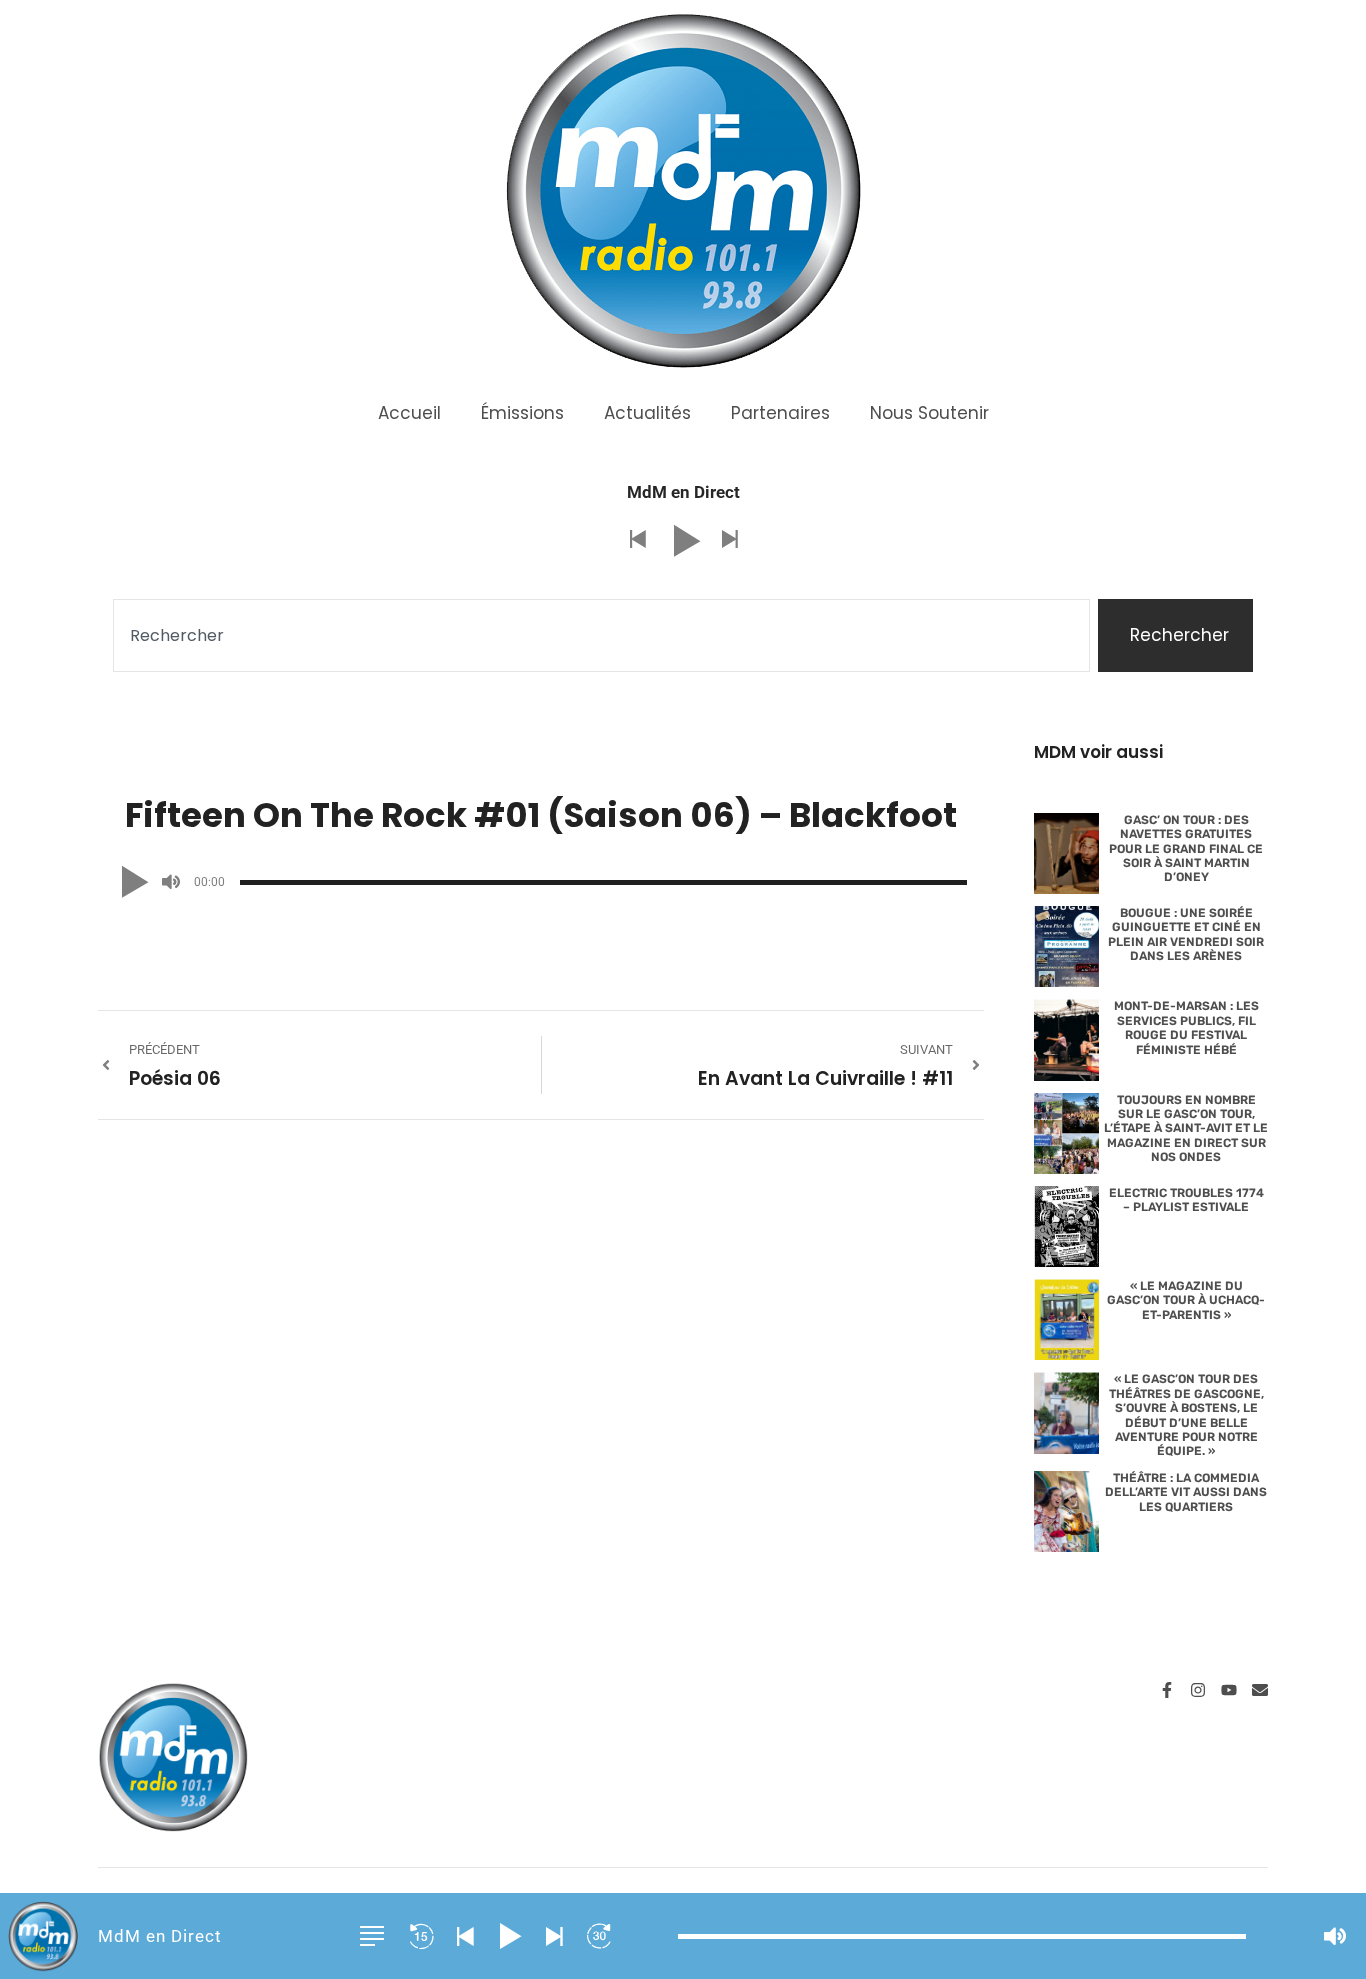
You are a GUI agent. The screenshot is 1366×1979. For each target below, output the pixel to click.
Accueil (409, 413)
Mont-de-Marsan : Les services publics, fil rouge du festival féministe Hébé (1186, 1027)
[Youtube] (1229, 1690)
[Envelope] (1260, 1690)
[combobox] (601, 636)
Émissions (522, 413)
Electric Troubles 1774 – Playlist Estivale (1186, 1200)
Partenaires (780, 413)
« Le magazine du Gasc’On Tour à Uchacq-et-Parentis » (1186, 1300)
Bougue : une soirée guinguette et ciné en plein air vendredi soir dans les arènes (1186, 934)
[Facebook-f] (1167, 1690)
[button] (637, 540)
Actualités (647, 413)
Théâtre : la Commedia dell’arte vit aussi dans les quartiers (1186, 1492)
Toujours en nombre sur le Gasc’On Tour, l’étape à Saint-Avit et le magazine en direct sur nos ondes (1186, 1129)
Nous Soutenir (929, 413)
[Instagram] (1198, 1690)
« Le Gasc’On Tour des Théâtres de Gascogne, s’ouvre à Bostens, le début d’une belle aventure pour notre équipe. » (1186, 1415)
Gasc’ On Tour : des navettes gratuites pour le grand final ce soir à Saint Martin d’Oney (1186, 849)
